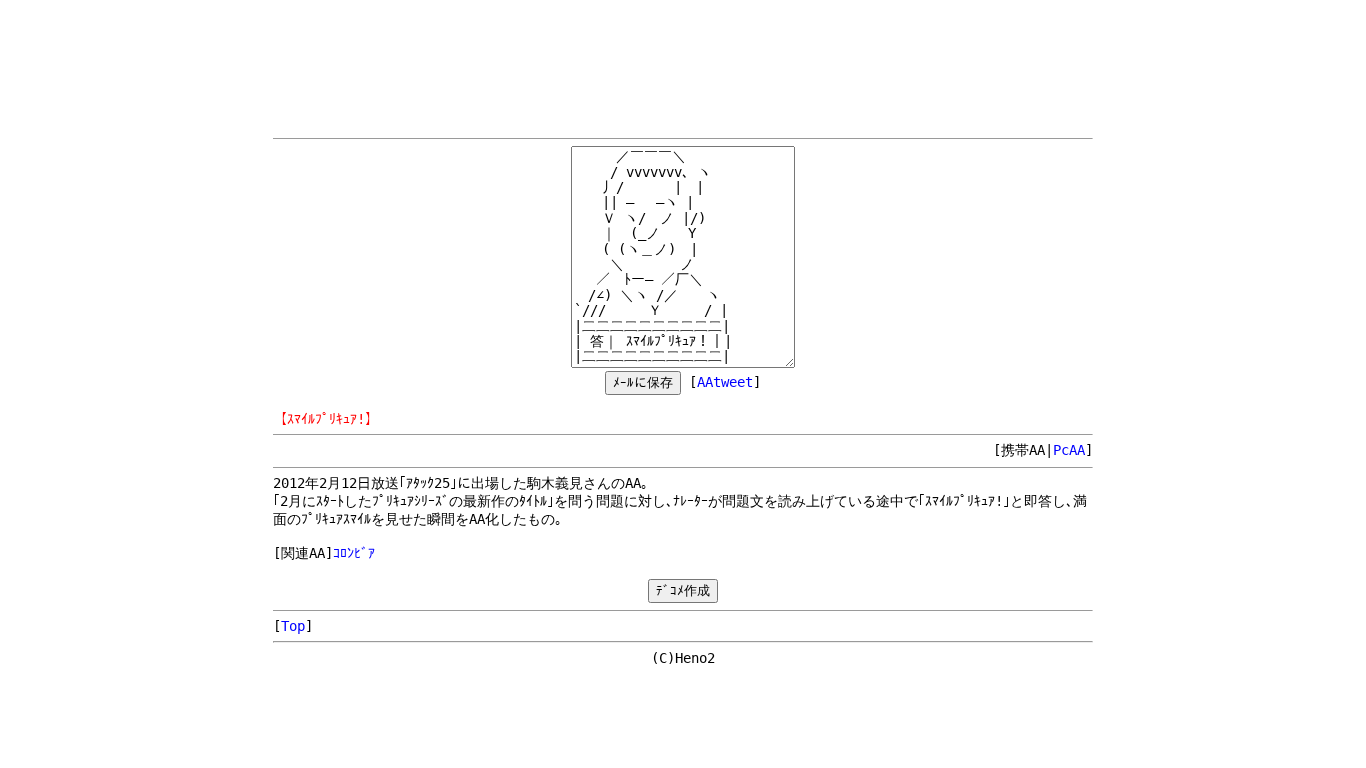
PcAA (1069, 450)
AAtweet (725, 382)
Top (293, 626)
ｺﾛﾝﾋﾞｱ (354, 553)
